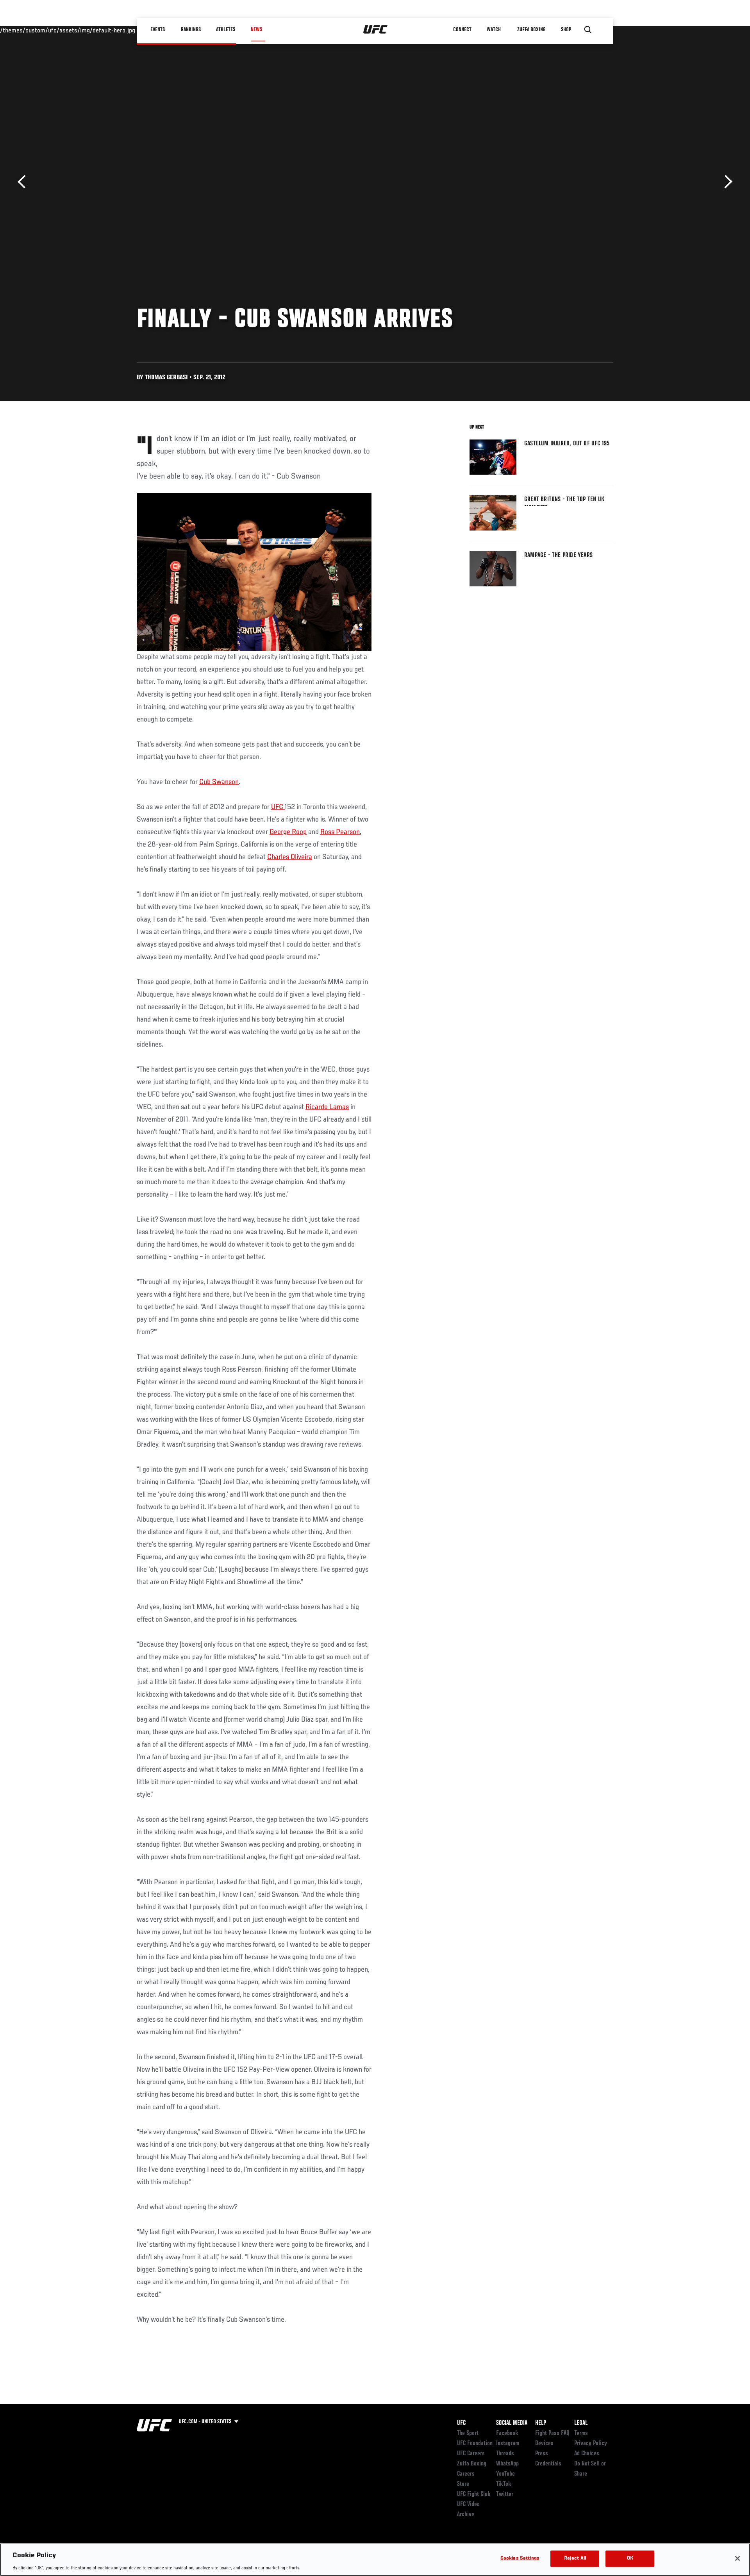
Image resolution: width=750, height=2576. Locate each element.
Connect (463, 30)
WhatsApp (507, 2464)
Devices (544, 2444)
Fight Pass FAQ (552, 2433)
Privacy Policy (591, 2444)
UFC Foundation (475, 2444)
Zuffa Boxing (532, 30)
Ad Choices (587, 2454)
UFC (278, 807)
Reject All (575, 2558)
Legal (581, 2423)
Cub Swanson (219, 782)
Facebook (507, 2433)
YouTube (505, 2474)
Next (726, 182)
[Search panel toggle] (588, 30)
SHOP (566, 30)
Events (158, 30)
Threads (505, 2454)
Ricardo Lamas (327, 1107)
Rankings (191, 30)
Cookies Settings (520, 2558)
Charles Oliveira (290, 857)
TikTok (504, 2484)
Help (541, 2423)
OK (630, 2558)
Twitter (505, 2494)
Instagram (508, 2444)
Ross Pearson (340, 832)
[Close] (737, 2558)
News (256, 30)
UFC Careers (471, 2454)
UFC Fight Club (474, 2494)
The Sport (468, 2433)
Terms (581, 2433)
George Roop (288, 832)
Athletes (226, 30)
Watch (494, 30)
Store (463, 2484)
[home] (376, 30)
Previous (24, 182)
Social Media (512, 2423)
